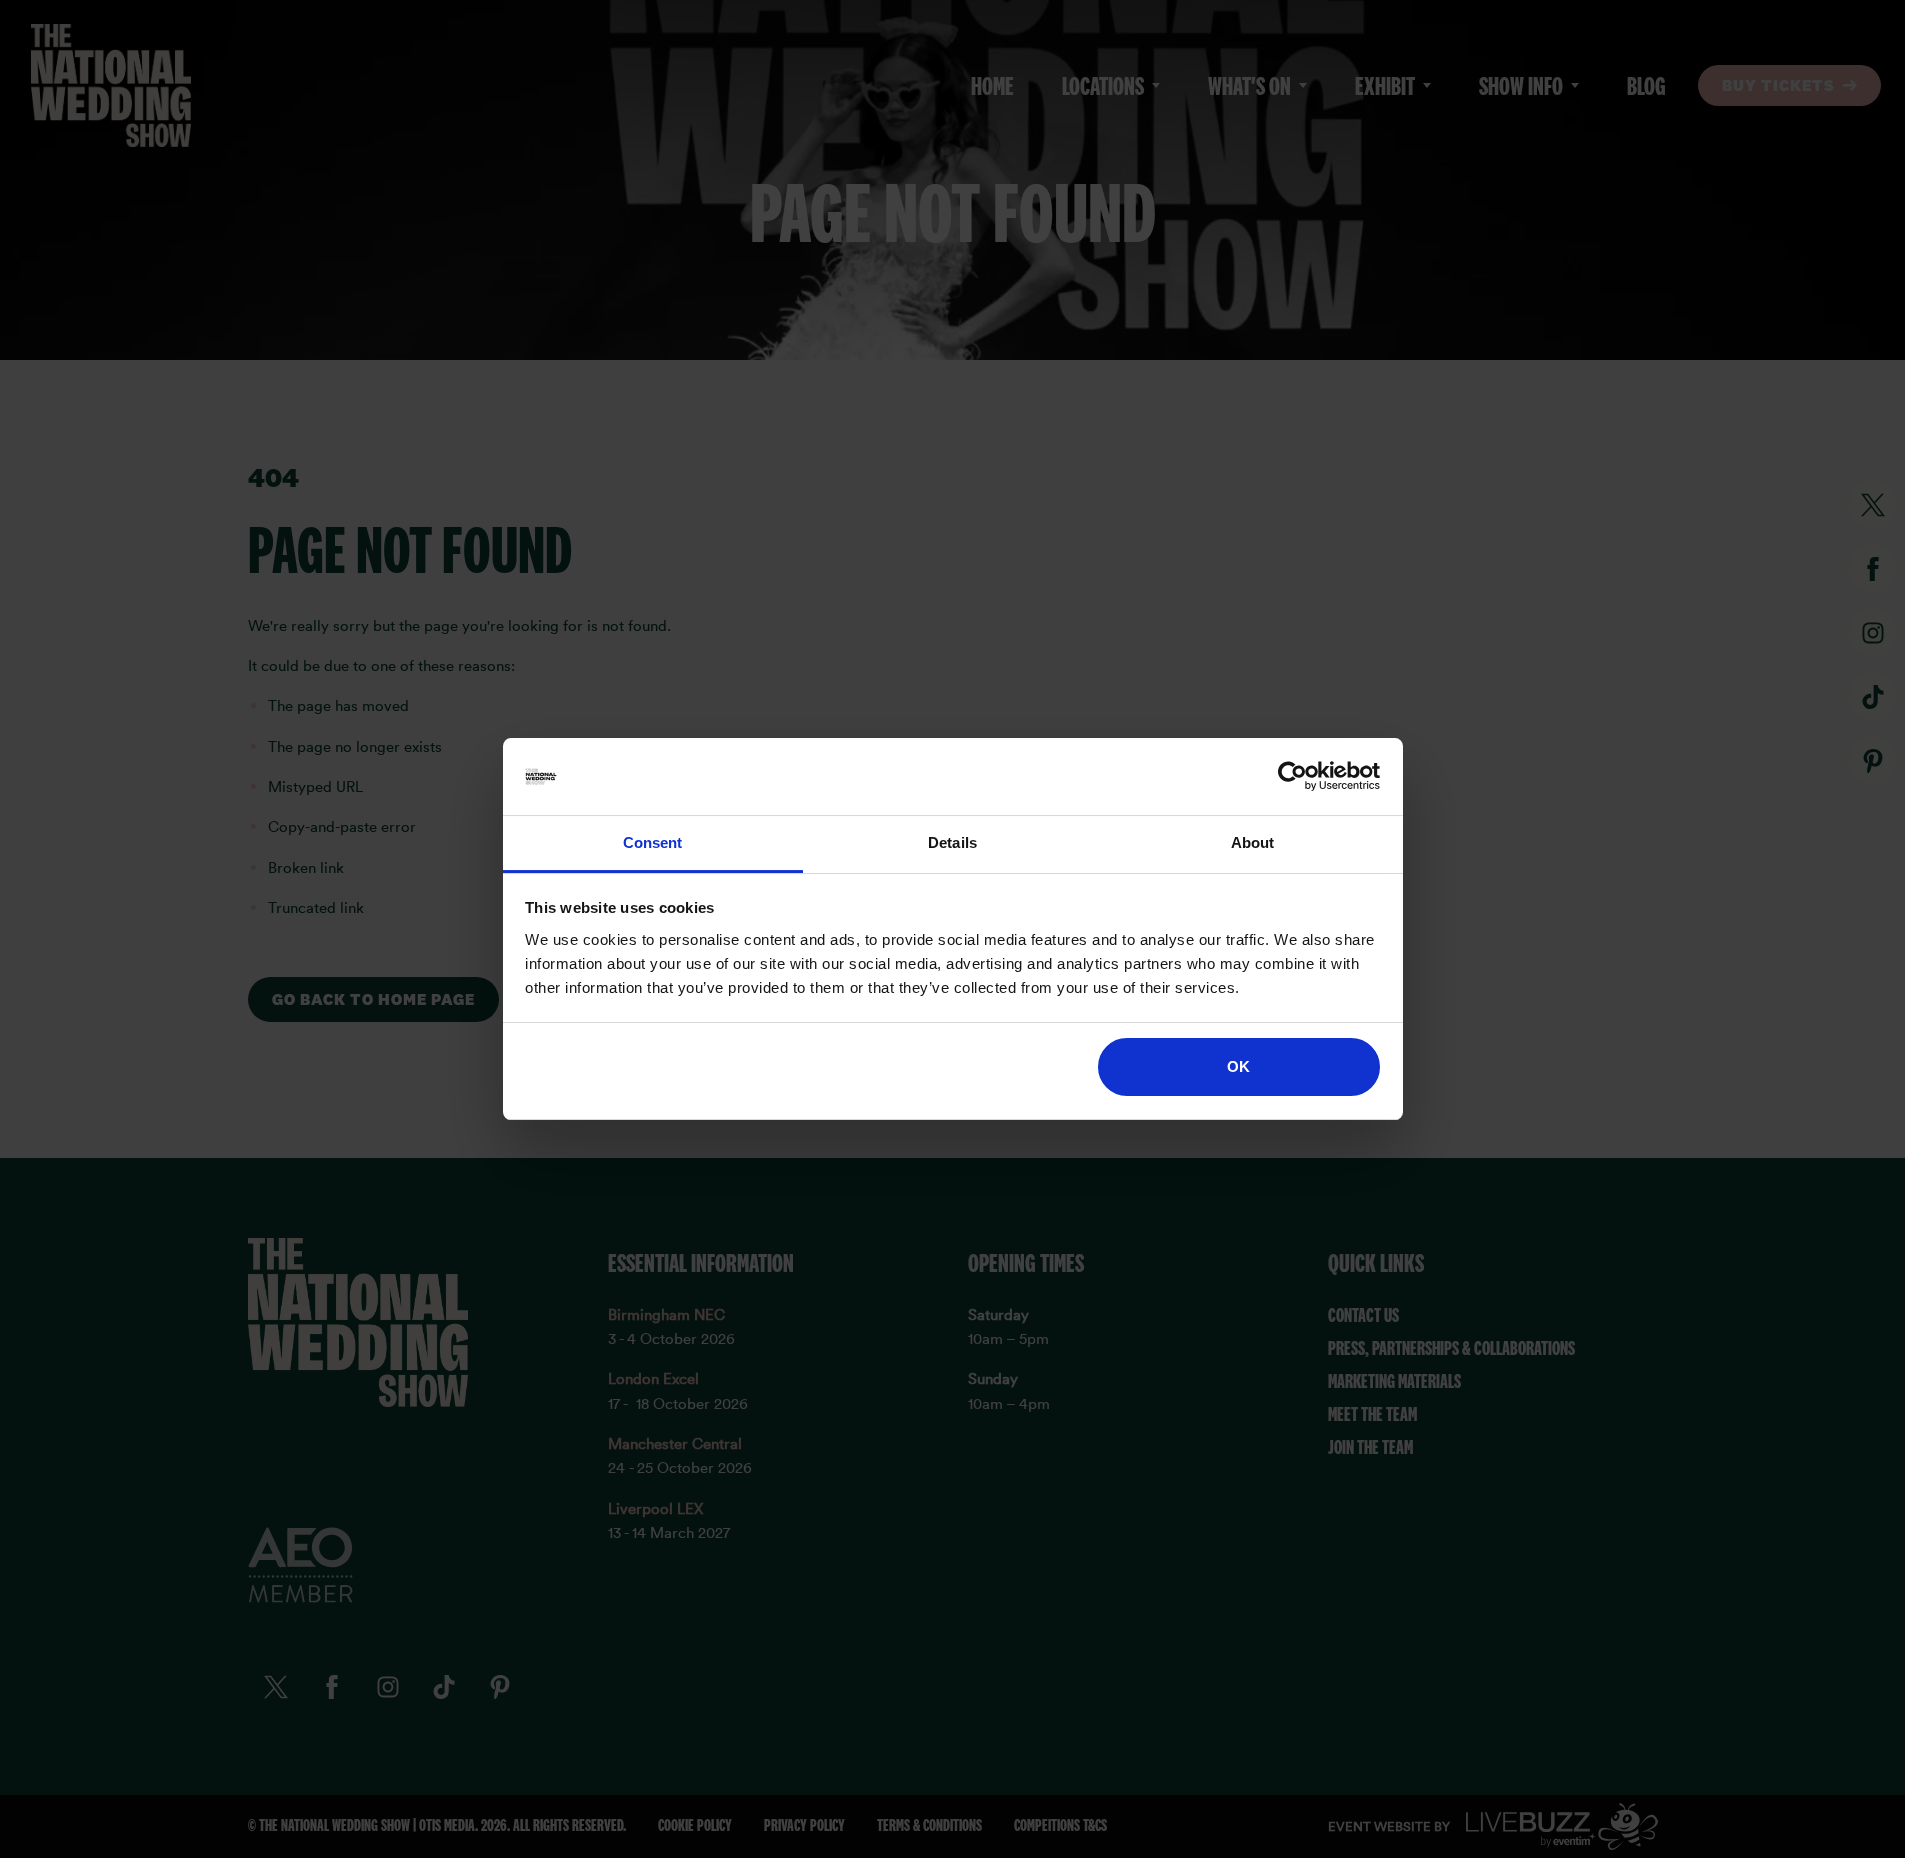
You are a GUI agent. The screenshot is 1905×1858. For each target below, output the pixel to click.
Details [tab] (952, 842)
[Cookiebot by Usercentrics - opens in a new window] (1292, 777)
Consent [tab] (653, 842)
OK (1238, 1066)
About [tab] (1253, 842)
